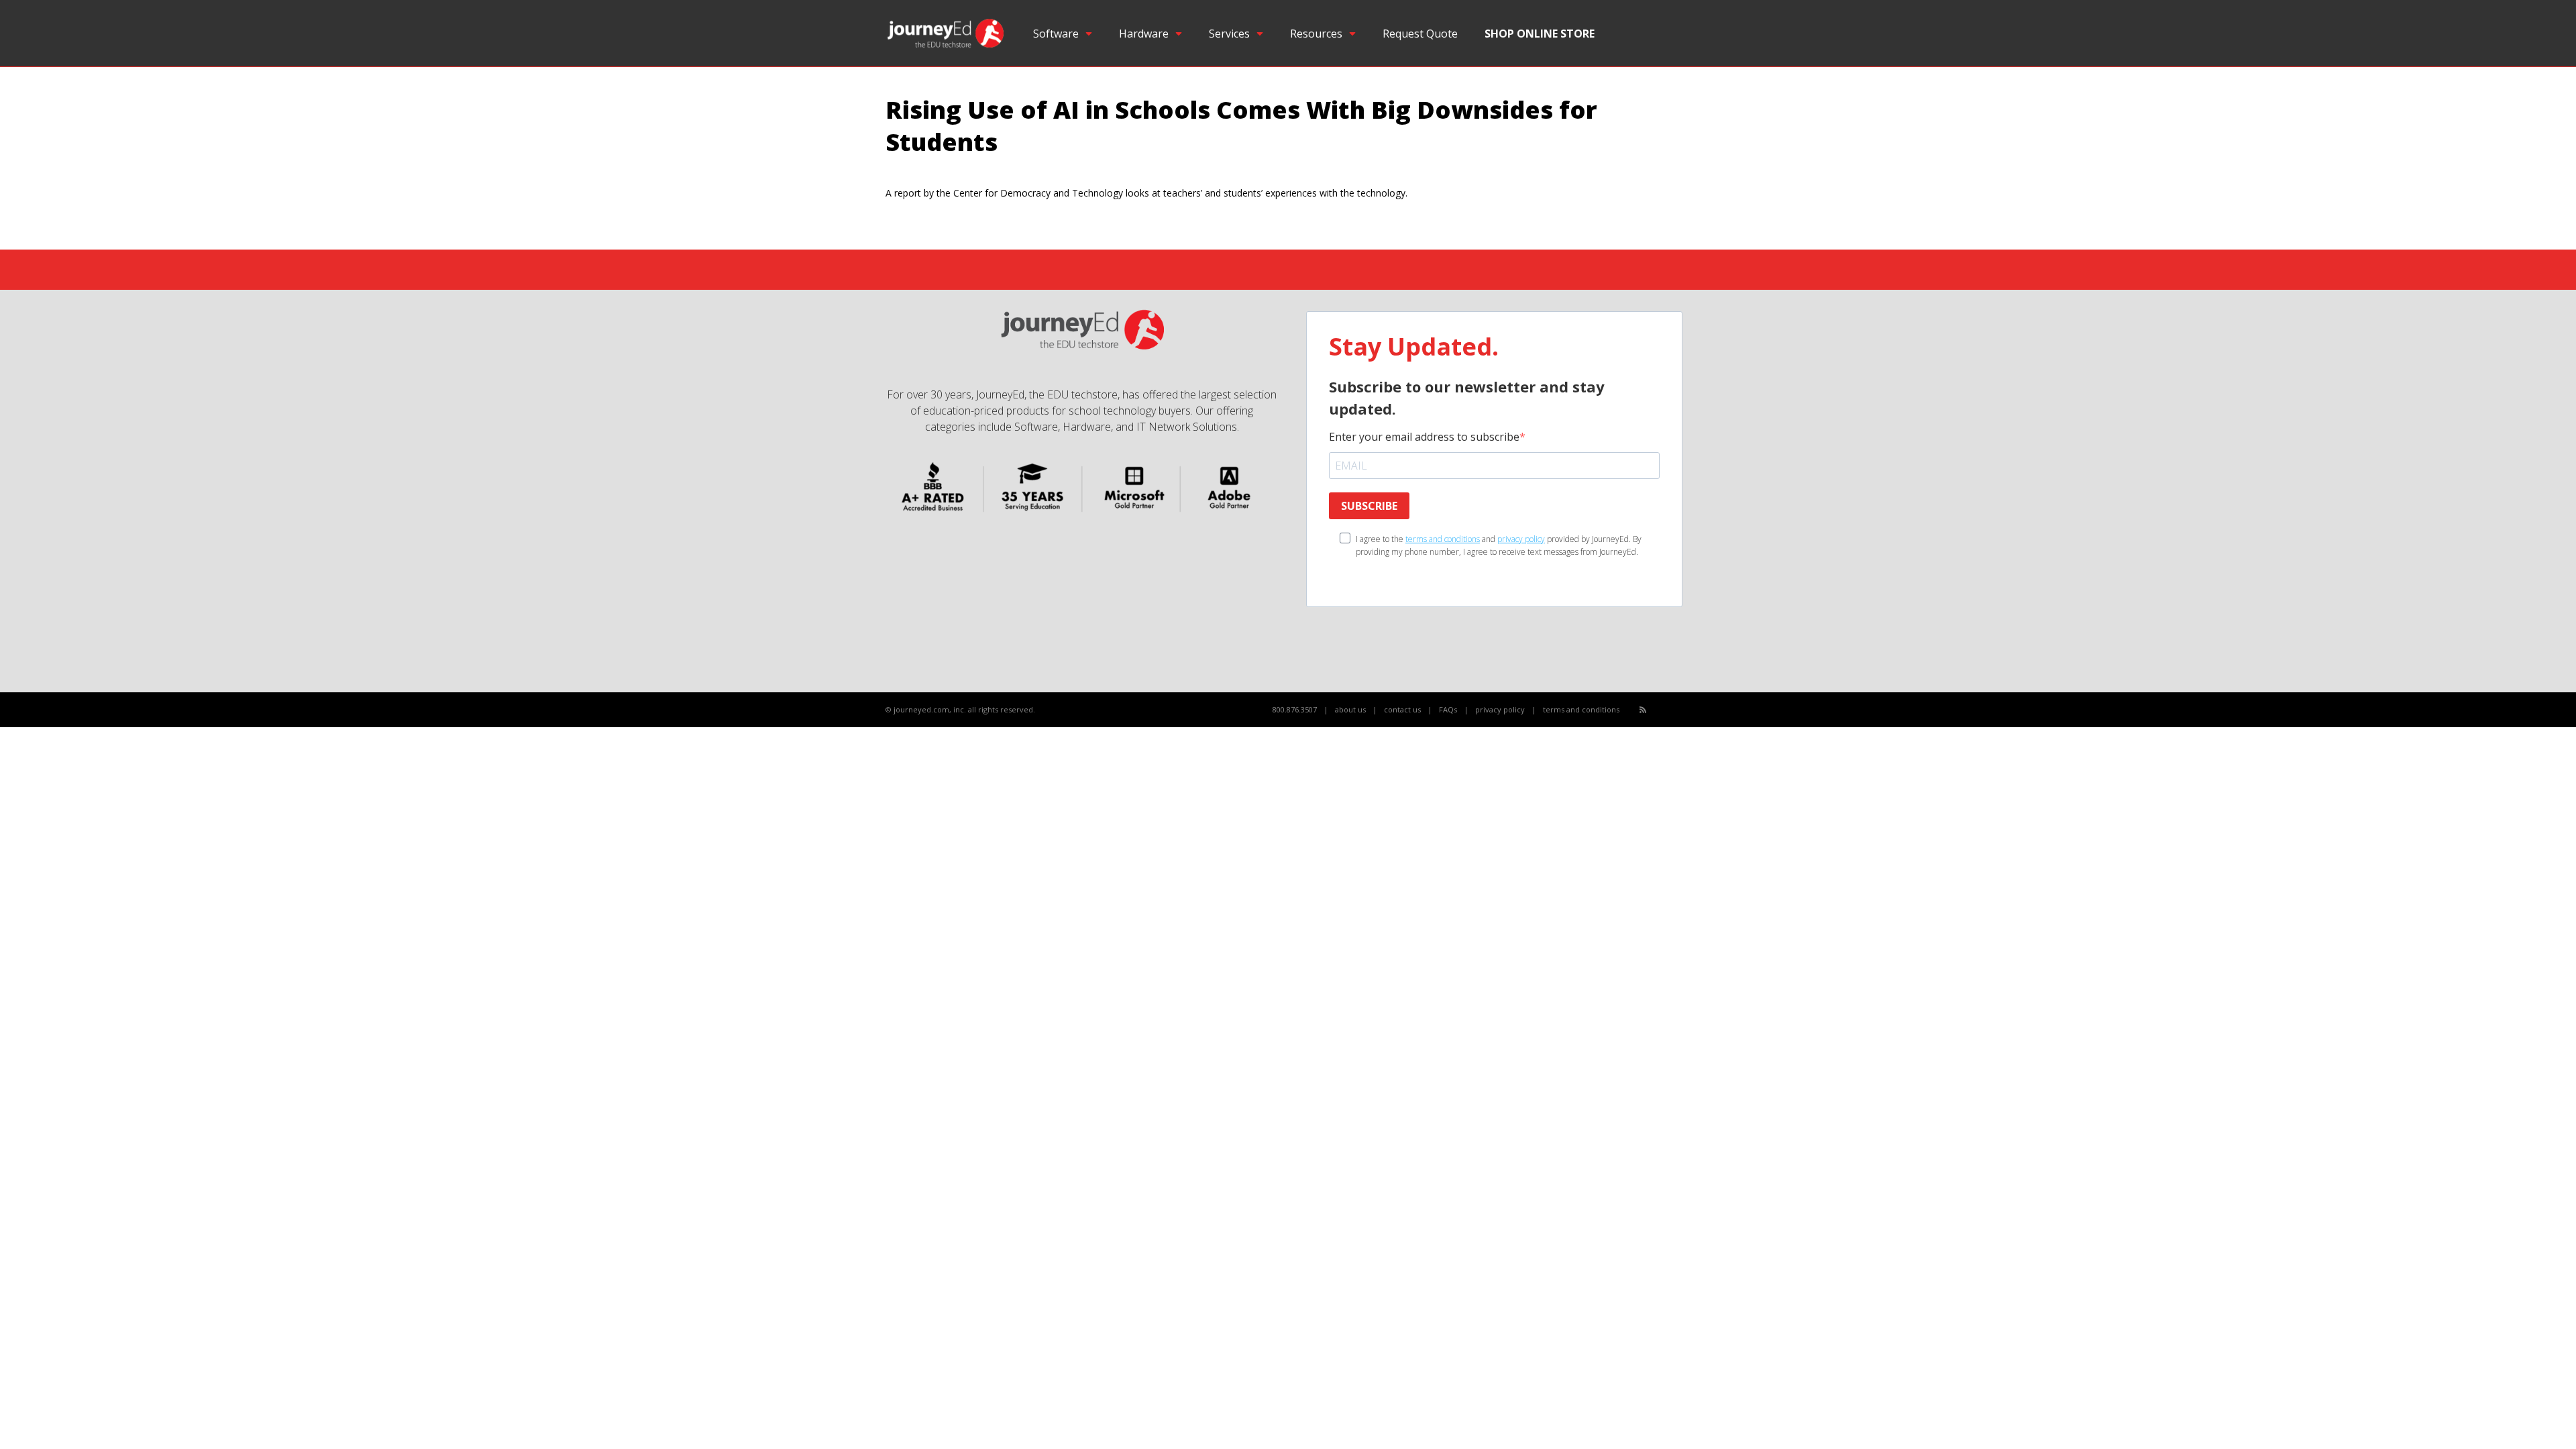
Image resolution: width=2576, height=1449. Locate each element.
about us (1350, 709)
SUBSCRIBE (1369, 506)
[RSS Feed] (1643, 709)
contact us (1402, 709)
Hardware (1144, 34)
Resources (1316, 34)
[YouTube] (1673, 710)
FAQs (1448, 709)
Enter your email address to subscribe (1424, 437)
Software (1056, 34)
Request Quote (1420, 34)
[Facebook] (1658, 710)
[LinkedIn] (1687, 710)
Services (1229, 34)
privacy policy (1521, 539)
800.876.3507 (1295, 709)
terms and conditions (1443, 539)
